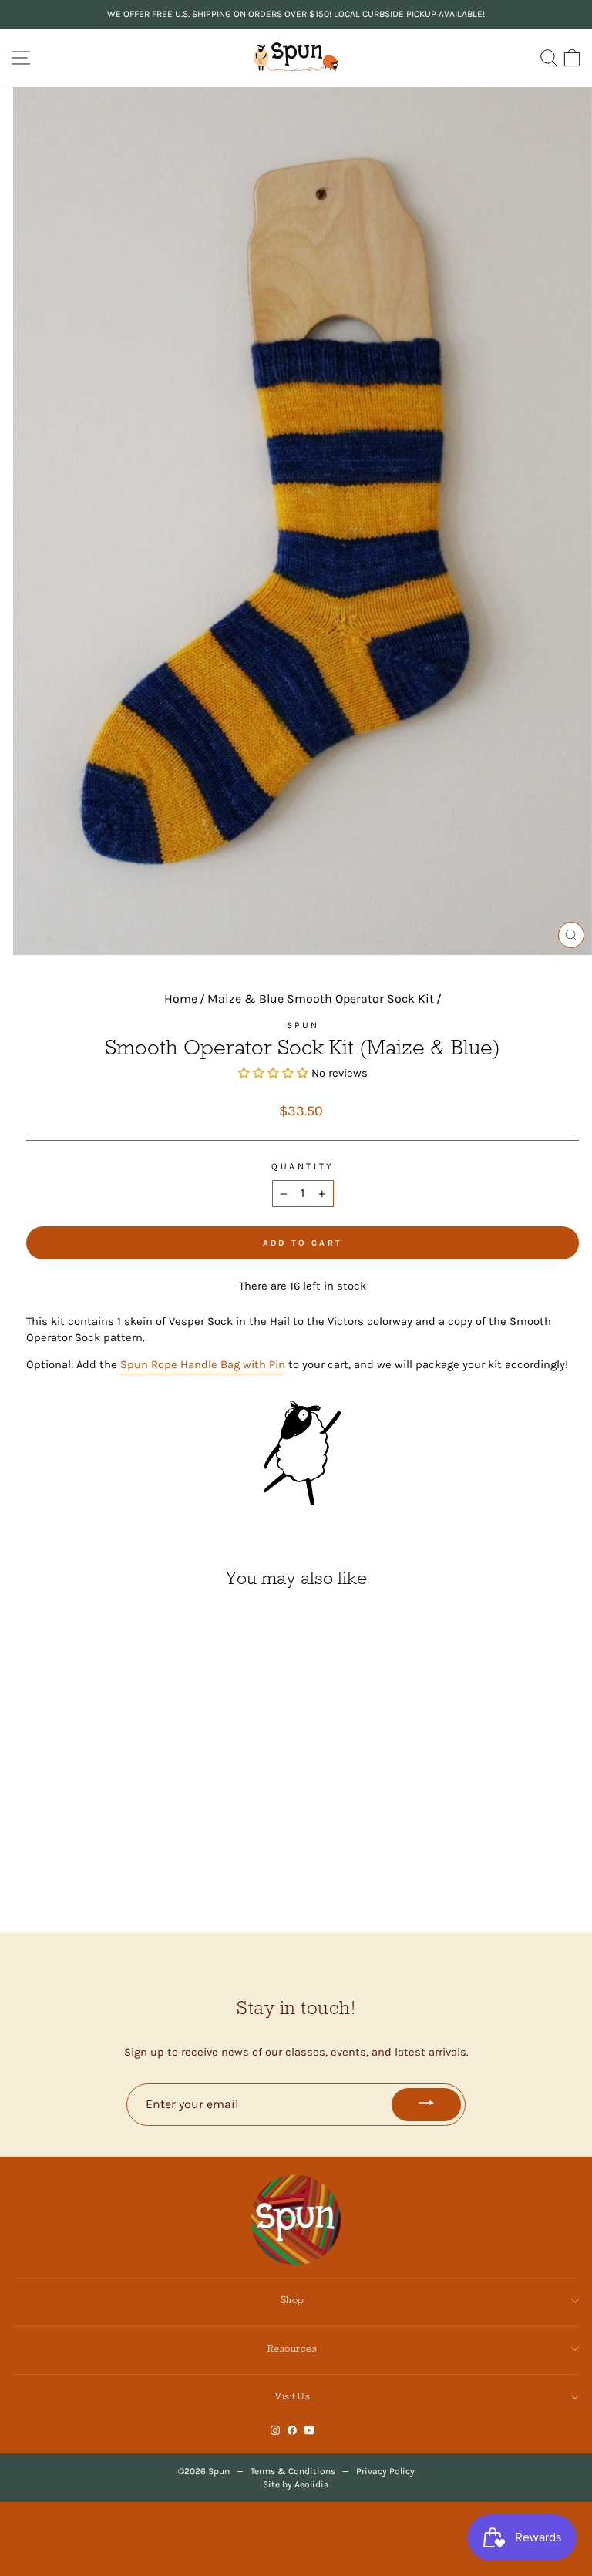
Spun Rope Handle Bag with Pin (203, 1365)
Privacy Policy (385, 2471)
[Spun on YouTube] (309, 2431)
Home (181, 999)
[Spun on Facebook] (292, 2431)
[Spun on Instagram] (275, 2431)
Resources (293, 2348)
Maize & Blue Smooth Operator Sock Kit (321, 999)
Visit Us (292, 2396)
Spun (303, 1025)
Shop (293, 2300)
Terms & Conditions (293, 2471)
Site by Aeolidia (296, 2484)
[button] (275, 1073)
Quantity (302, 1166)
